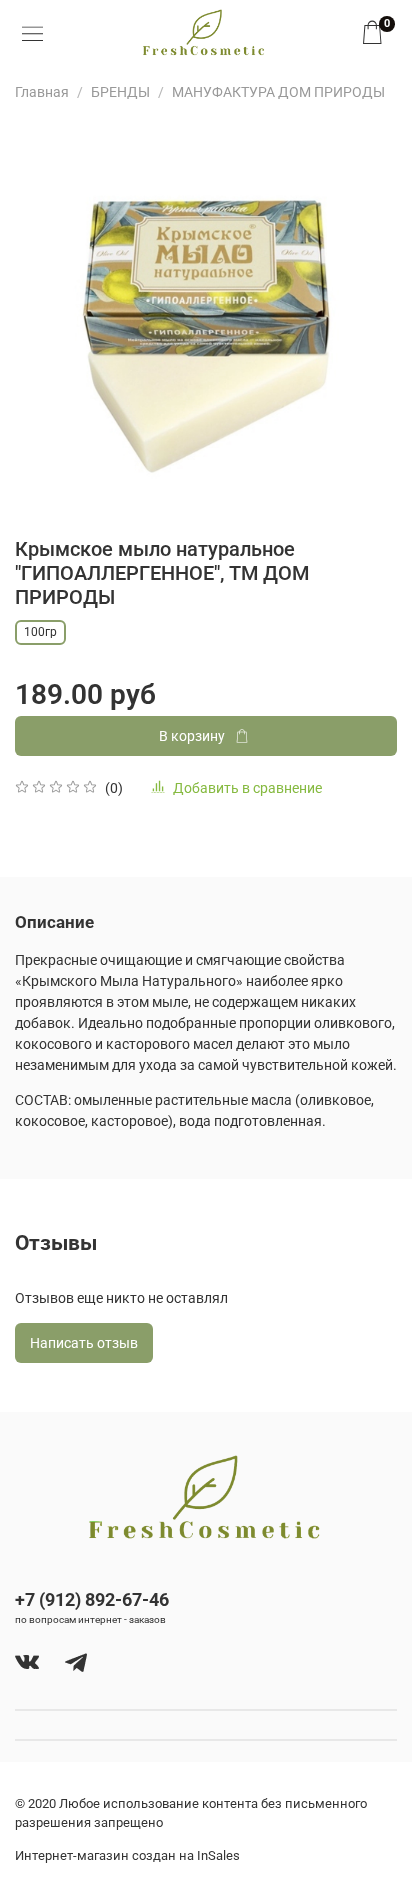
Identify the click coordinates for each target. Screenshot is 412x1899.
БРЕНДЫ (120, 92)
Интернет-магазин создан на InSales (127, 1855)
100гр (40, 632)
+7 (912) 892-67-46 (92, 1599)
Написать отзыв (84, 1343)
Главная (42, 92)
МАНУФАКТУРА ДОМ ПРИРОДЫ (278, 92)
